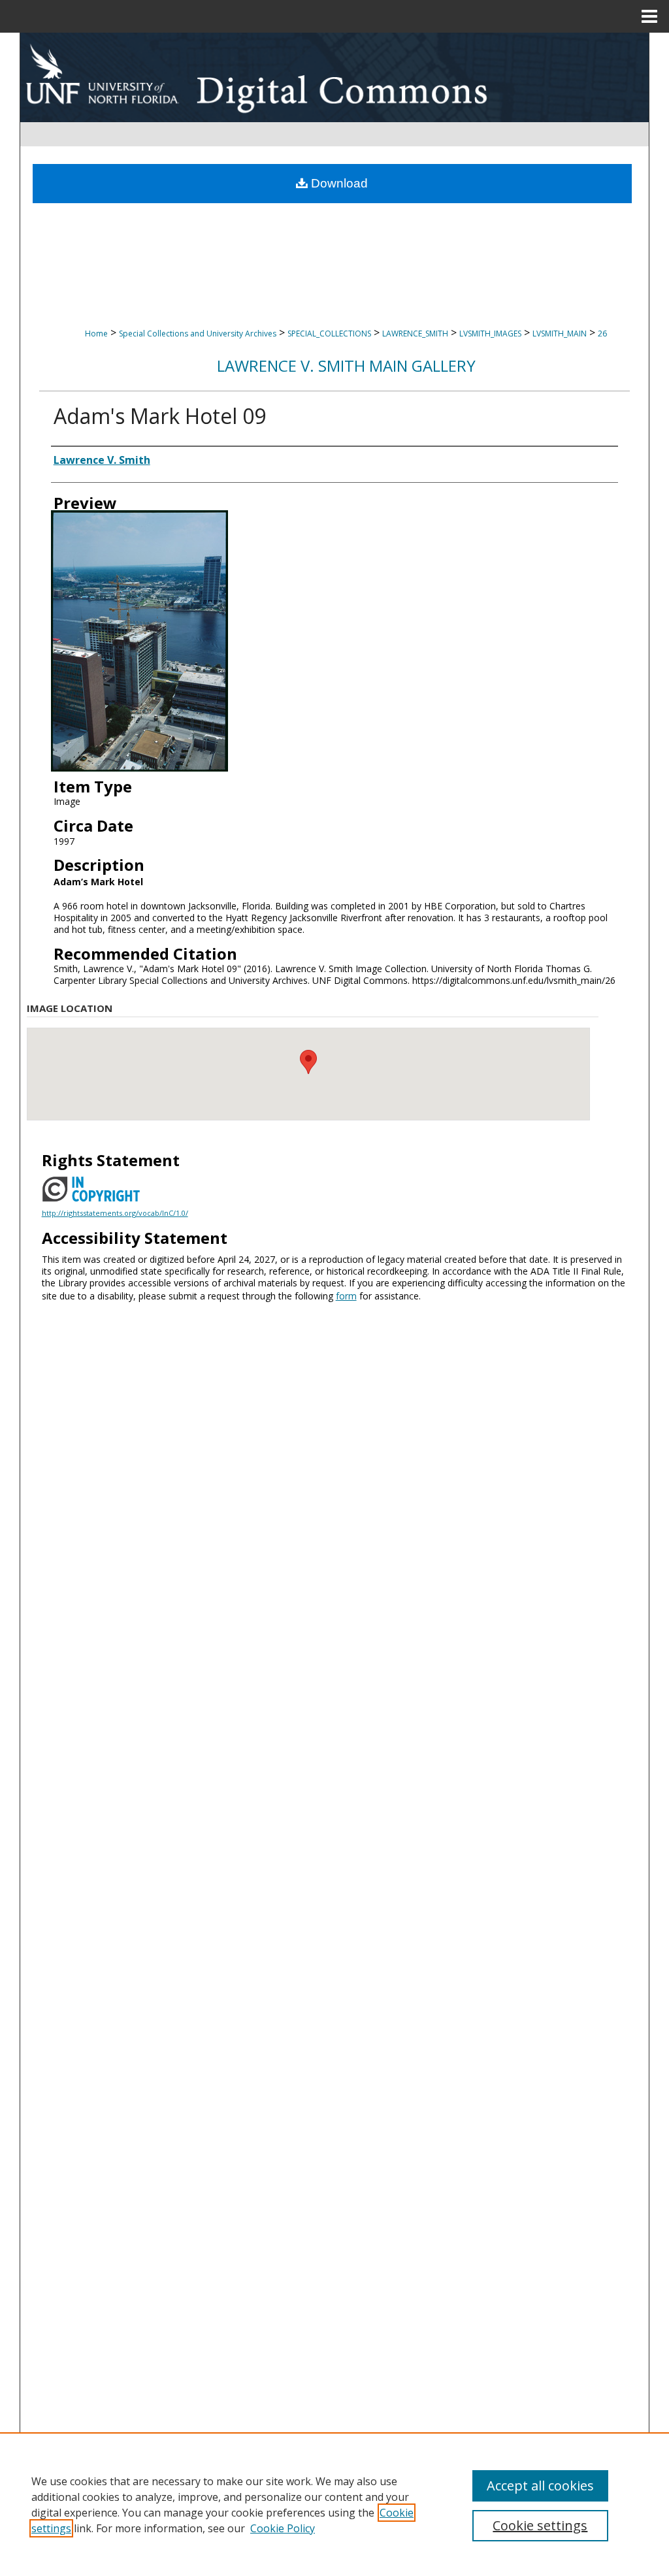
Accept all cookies (540, 2486)
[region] (334, 2504)
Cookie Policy (283, 2528)
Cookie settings (540, 2525)
